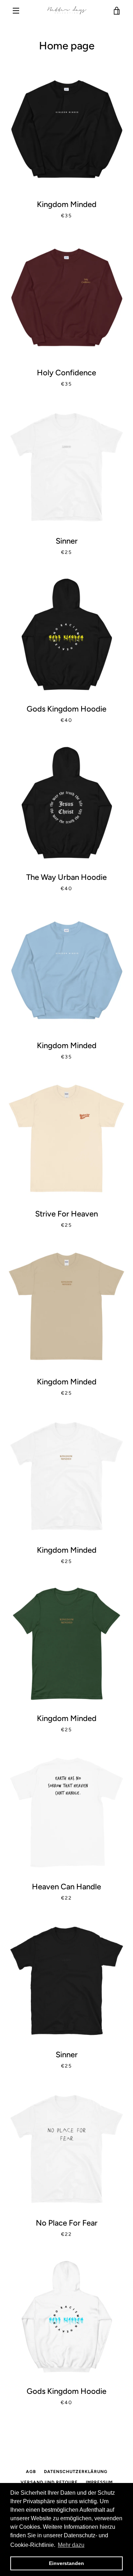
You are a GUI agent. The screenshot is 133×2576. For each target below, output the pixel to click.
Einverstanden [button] (66, 2563)
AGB (31, 2472)
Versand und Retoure (49, 2482)
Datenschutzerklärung (76, 2472)
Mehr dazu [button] (71, 2545)
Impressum (99, 2482)
